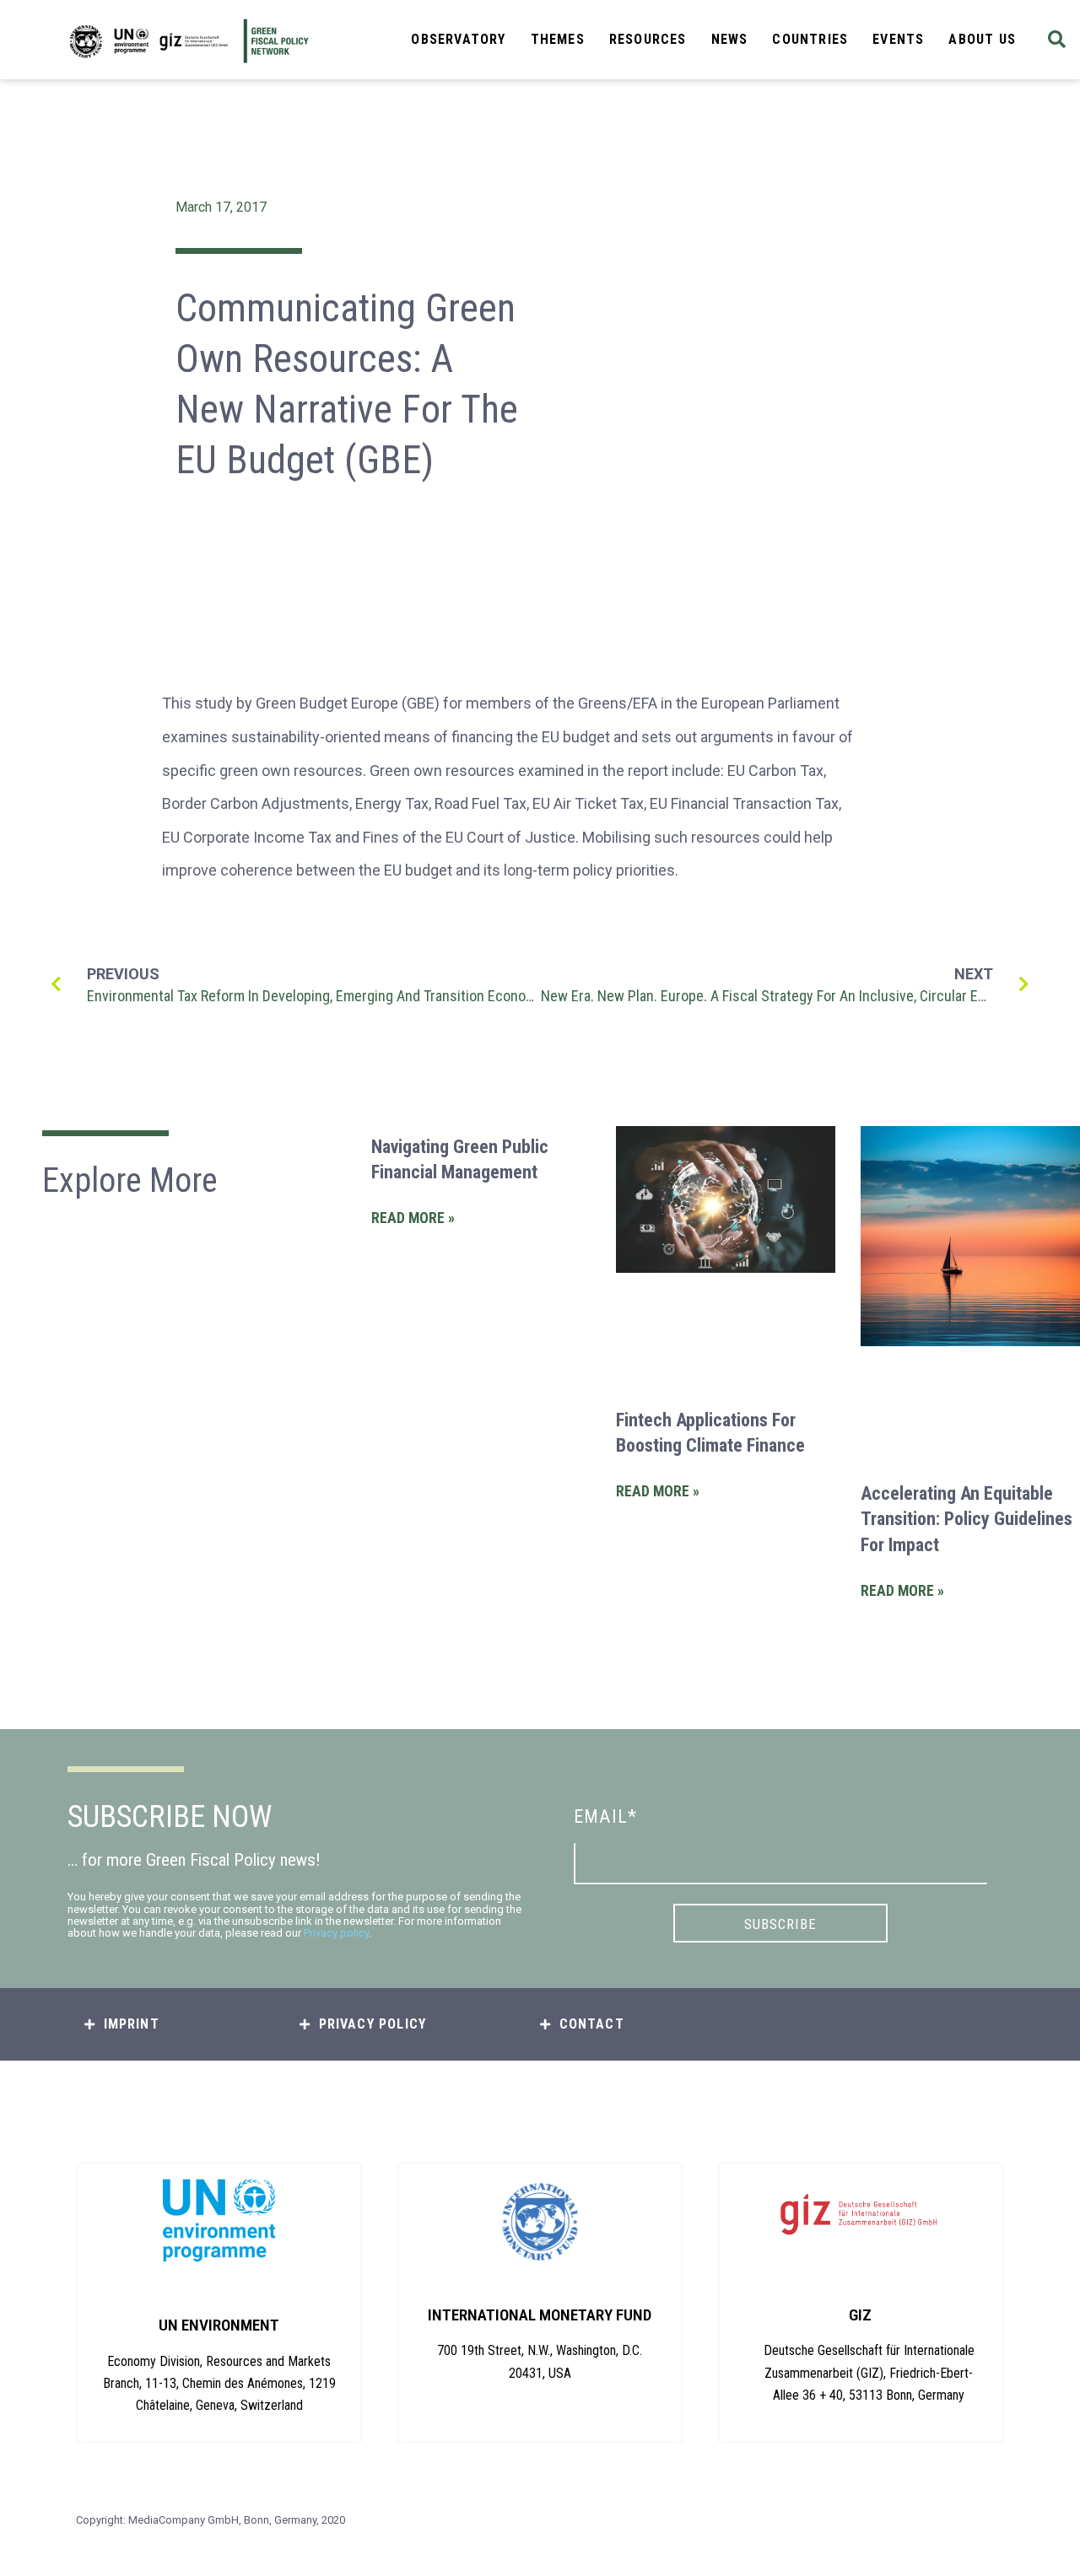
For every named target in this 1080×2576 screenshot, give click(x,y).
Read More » (413, 1218)
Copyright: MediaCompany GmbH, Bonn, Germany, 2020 (211, 2520)
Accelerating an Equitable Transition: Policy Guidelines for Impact (967, 1520)
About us (982, 39)
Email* (605, 1816)
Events (898, 39)
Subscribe (780, 1924)
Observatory (458, 39)
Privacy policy (336, 1933)
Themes (558, 39)
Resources (648, 39)
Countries (810, 39)
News (730, 39)
